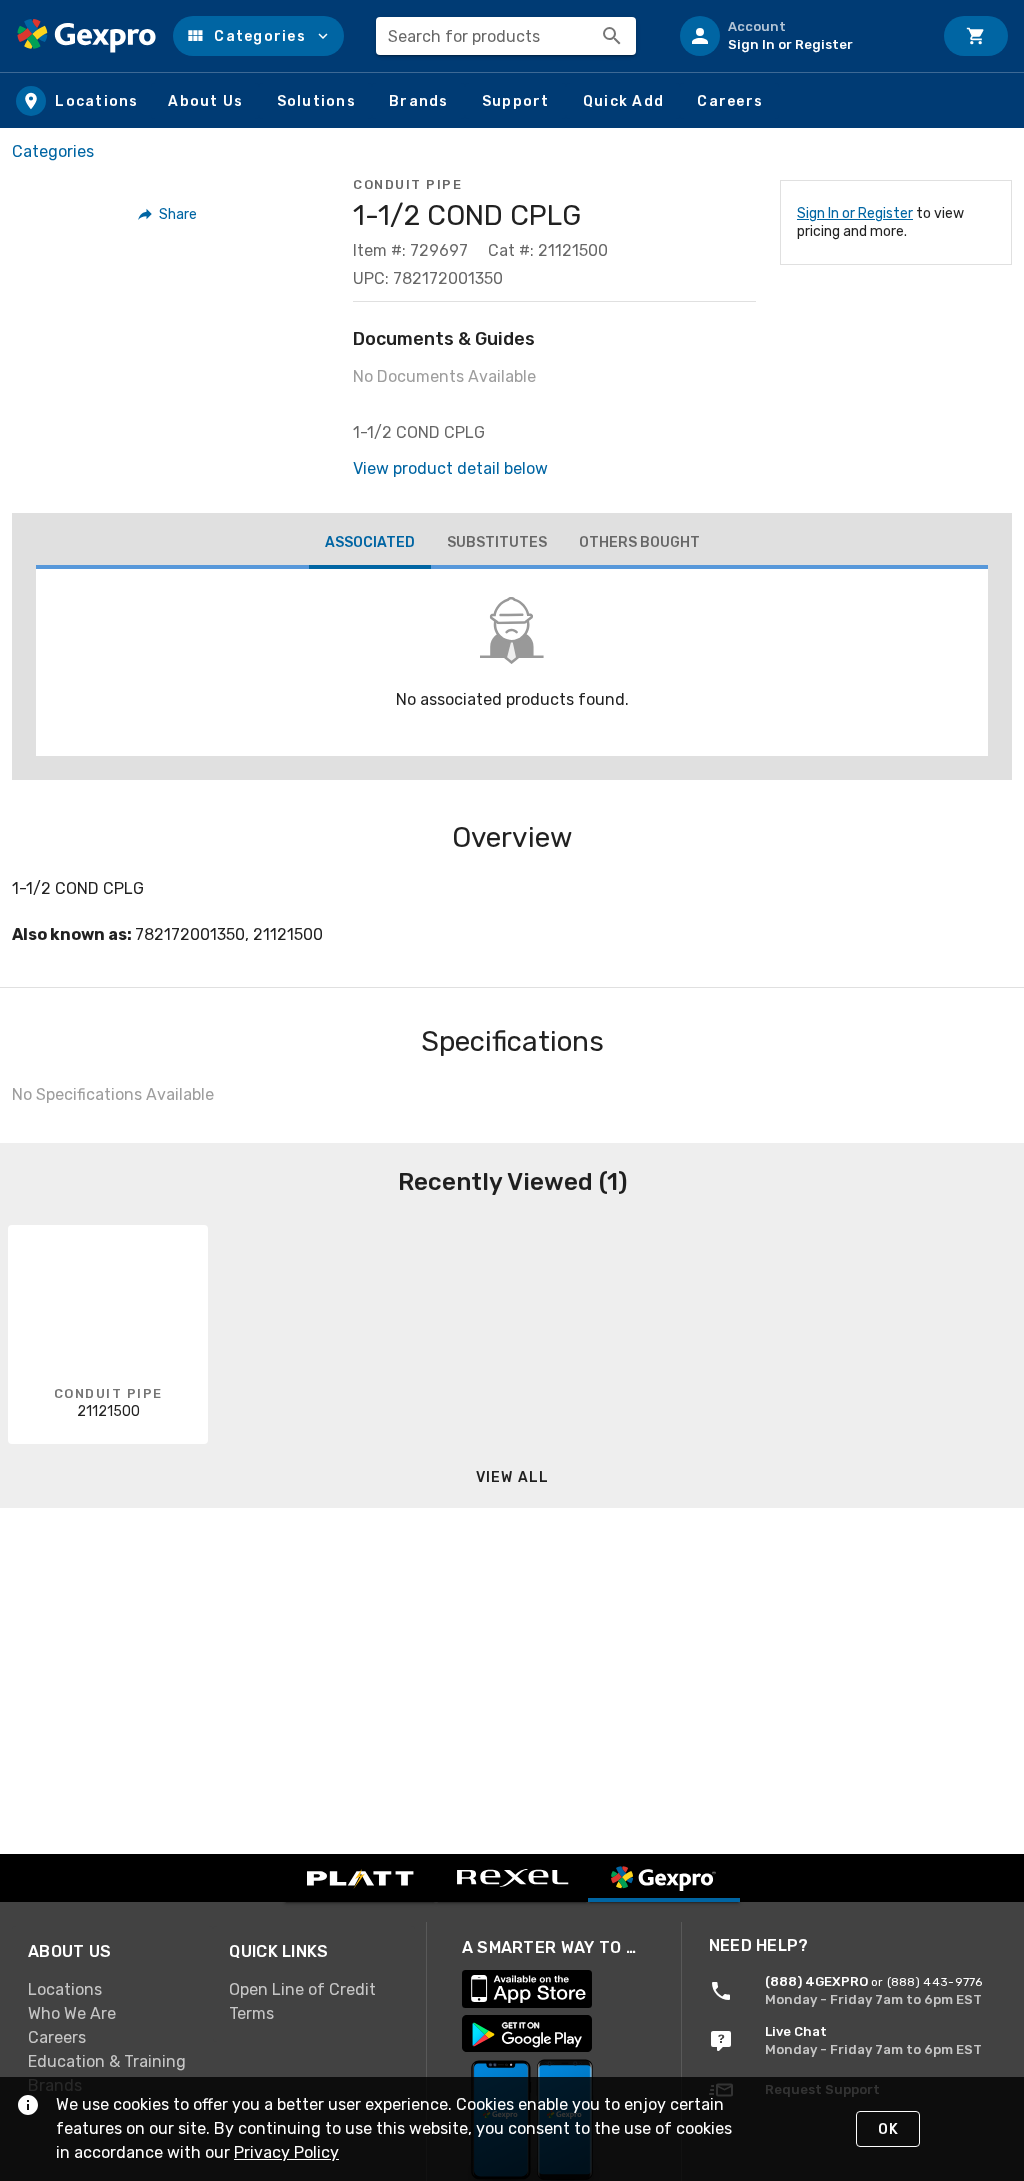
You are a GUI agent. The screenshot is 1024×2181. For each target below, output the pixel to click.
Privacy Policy (286, 2152)
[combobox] (506, 36)
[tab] (370, 545)
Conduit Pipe (407, 184)
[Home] (86, 36)
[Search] (612, 36)
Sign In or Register (855, 213)
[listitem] (798, 36)
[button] (258, 36)
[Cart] (976, 36)
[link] (112, 1990)
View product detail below (450, 468)
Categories (53, 151)
